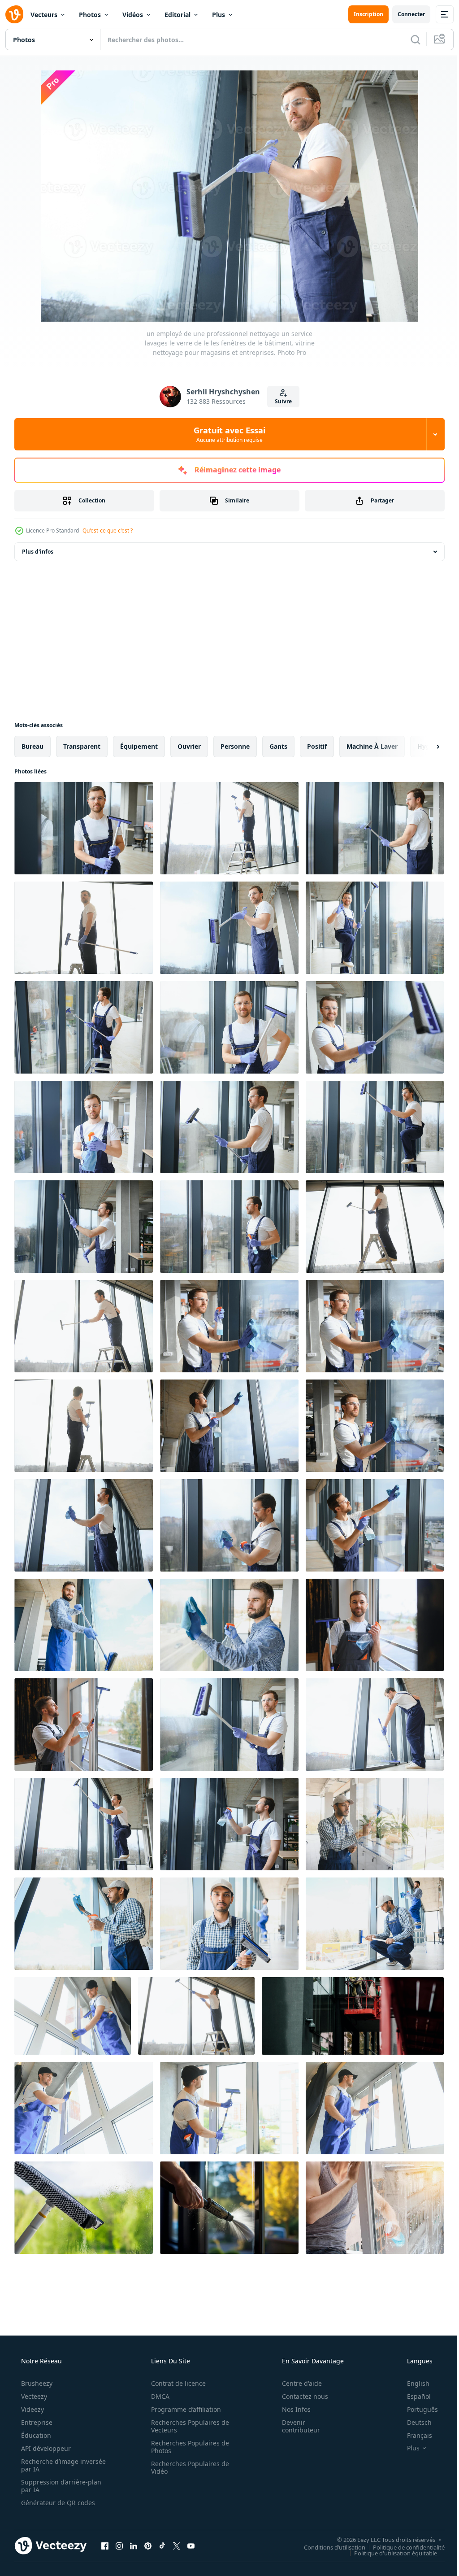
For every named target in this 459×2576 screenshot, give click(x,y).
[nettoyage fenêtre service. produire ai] (229, 2208)
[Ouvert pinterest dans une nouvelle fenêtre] (148, 2545)
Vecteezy (33, 2396)
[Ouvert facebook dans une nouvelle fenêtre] (105, 2545)
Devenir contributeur (295, 2426)
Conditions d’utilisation (328, 2547)
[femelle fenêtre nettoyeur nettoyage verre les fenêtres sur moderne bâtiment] (353, 2016)
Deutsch (414, 2422)
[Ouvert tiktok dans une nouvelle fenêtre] (162, 2545)
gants (278, 746)
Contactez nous (299, 2396)
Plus (219, 15)
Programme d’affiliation (183, 2409)
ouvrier (189, 746)
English (412, 2383)
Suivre (280, 401)
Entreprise (36, 2422)
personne (235, 746)
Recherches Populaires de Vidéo (187, 2467)
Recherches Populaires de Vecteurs (187, 2426)
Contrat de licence (175, 2383)
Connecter (405, 14)
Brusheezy (36, 2383)
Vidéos (133, 15)
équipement (139, 746)
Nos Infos (290, 2409)
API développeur (45, 2448)
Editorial (178, 15)
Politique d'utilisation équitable (389, 2553)
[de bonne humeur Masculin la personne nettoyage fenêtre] (84, 2108)
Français (414, 2435)
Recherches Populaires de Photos (187, 2447)
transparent (82, 746)
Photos (90, 15)
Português (417, 2409)
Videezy (32, 2409)
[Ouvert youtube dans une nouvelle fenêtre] (191, 2545)
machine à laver (372, 746)
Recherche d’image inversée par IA (49, 2465)
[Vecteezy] (14, 14)
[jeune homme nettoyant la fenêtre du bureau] (73, 2016)
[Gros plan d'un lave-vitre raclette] (84, 2208)
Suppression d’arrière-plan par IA (60, 2486)
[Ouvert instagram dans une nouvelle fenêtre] (119, 2545)
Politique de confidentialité (402, 2547)
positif (317, 746)
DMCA (157, 2396)
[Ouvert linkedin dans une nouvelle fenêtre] (134, 2545)
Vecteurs (44, 15)
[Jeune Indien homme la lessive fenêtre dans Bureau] (375, 1824)
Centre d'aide (296, 2383)
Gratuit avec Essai (226, 434)
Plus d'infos (38, 552)
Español (413, 2396)
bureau (32, 746)
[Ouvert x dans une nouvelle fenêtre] (177, 2545)
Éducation (35, 2435)
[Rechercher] (409, 39)
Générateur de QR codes (57, 2503)
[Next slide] (424, 747)
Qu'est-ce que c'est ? (108, 530)
